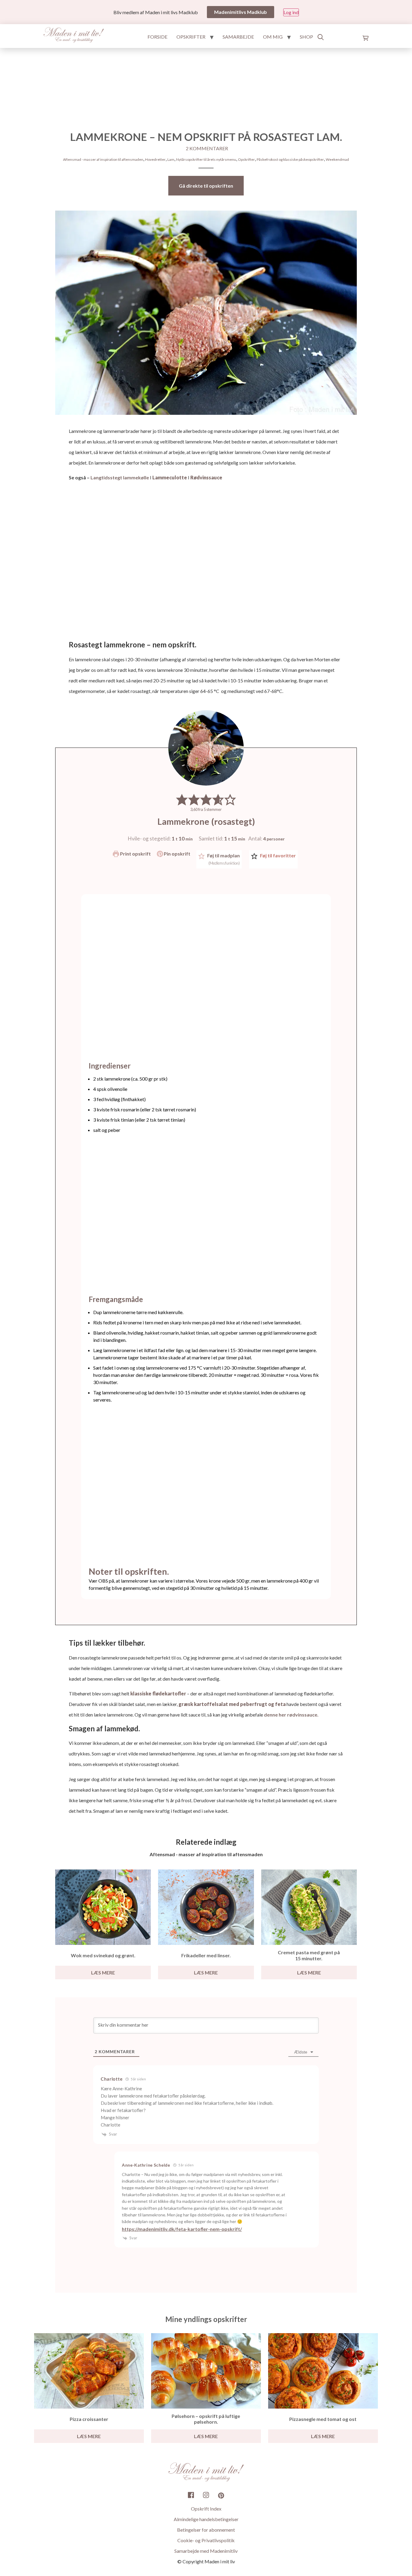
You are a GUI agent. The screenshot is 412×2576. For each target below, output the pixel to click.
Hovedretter (155, 159)
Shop (306, 37)
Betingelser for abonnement (206, 2530)
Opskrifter (191, 37)
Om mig (273, 37)
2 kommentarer (207, 148)
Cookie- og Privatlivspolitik (206, 2540)
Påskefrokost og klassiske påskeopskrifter (290, 159)
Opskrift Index (206, 2509)
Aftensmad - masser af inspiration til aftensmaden (103, 159)
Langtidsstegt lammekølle (120, 477)
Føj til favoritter (277, 855)
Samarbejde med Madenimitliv (206, 2551)
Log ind (291, 12)
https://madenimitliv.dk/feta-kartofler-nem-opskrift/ (182, 2229)
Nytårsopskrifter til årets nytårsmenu (206, 159)
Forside (157, 37)
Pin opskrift (177, 854)
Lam (171, 159)
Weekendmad (337, 159)
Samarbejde (238, 37)
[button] (182, 799)
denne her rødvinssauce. (291, 1715)
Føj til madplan (223, 859)
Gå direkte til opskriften (206, 186)
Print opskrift (135, 854)
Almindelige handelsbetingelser (206, 2519)
